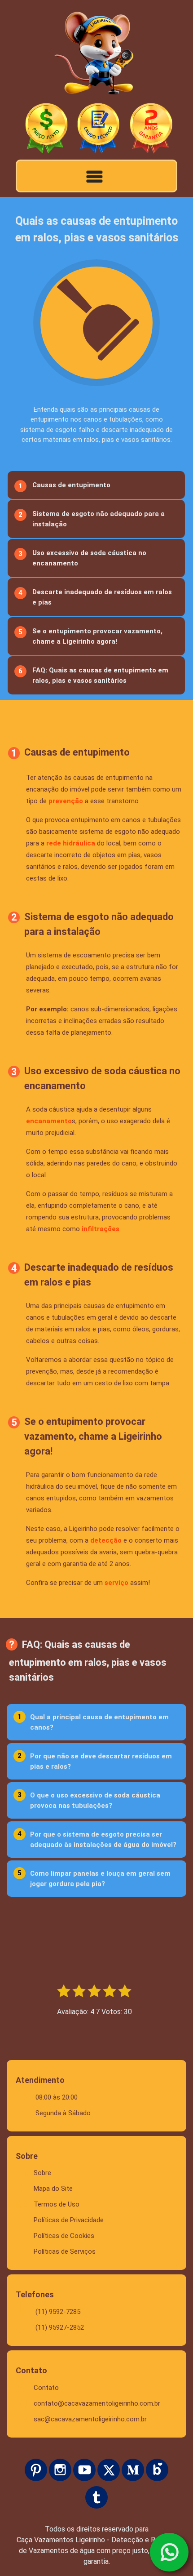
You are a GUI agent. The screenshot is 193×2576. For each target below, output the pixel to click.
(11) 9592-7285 (58, 2312)
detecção (106, 1540)
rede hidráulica (71, 843)
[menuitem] (95, 485)
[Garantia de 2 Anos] (151, 129)
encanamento (49, 1121)
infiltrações (101, 1229)
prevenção (66, 801)
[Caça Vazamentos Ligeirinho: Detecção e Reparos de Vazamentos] (96, 55)
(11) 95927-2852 (60, 2327)
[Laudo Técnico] (99, 129)
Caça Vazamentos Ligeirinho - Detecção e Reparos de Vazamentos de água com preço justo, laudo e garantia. (97, 2551)
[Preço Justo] (46, 129)
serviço (116, 1583)
